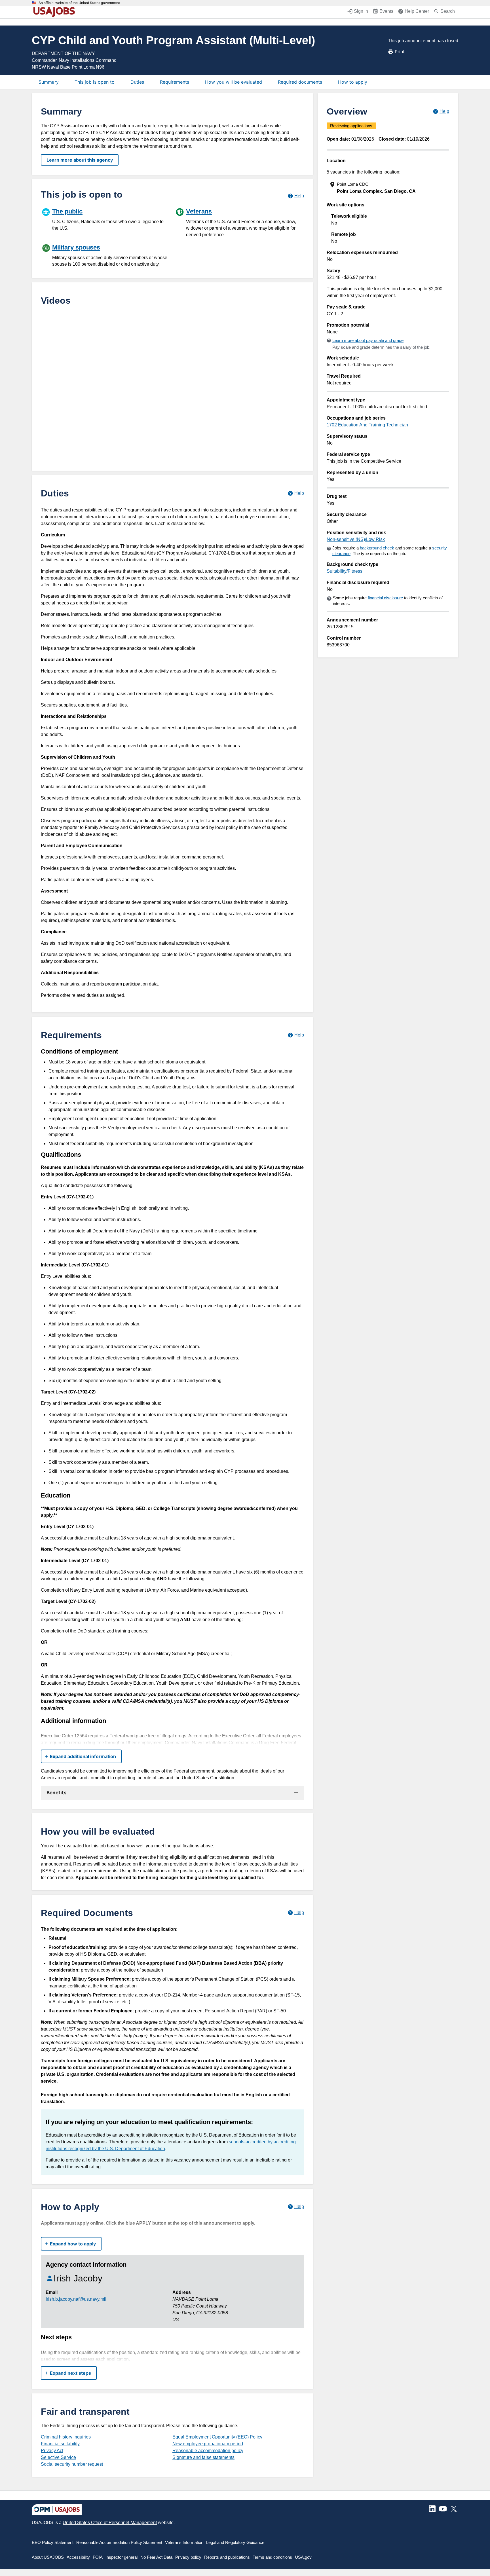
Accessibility (78, 2557)
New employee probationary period (208, 2444)
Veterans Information (184, 2542)
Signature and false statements (203, 2457)
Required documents (300, 82)
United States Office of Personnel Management (110, 2523)
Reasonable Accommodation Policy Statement (119, 2542)
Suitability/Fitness (345, 571)
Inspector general (122, 2557)
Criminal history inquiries (66, 2437)
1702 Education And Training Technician (367, 425)
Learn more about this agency (80, 160)
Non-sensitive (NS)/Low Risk (356, 539)
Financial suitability (60, 2444)
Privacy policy (188, 2557)
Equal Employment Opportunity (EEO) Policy (217, 2437)
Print (400, 52)
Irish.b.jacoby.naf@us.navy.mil (76, 2299)
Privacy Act (52, 2451)
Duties (137, 82)
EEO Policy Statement (53, 2542)
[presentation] (388, 188)
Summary (49, 82)
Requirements (175, 82)
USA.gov (303, 2557)
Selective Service (58, 2457)
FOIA (98, 2557)
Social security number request (72, 2464)
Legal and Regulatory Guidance (235, 2542)
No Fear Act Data (156, 2557)
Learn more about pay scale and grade (368, 340)
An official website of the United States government (79, 3)
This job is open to (95, 82)
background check (377, 548)
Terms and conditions (272, 2557)
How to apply (353, 82)
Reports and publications (227, 2557)
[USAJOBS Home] (56, 12)
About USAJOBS (48, 2557)
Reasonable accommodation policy (208, 2451)
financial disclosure (385, 598)
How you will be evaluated (234, 82)
